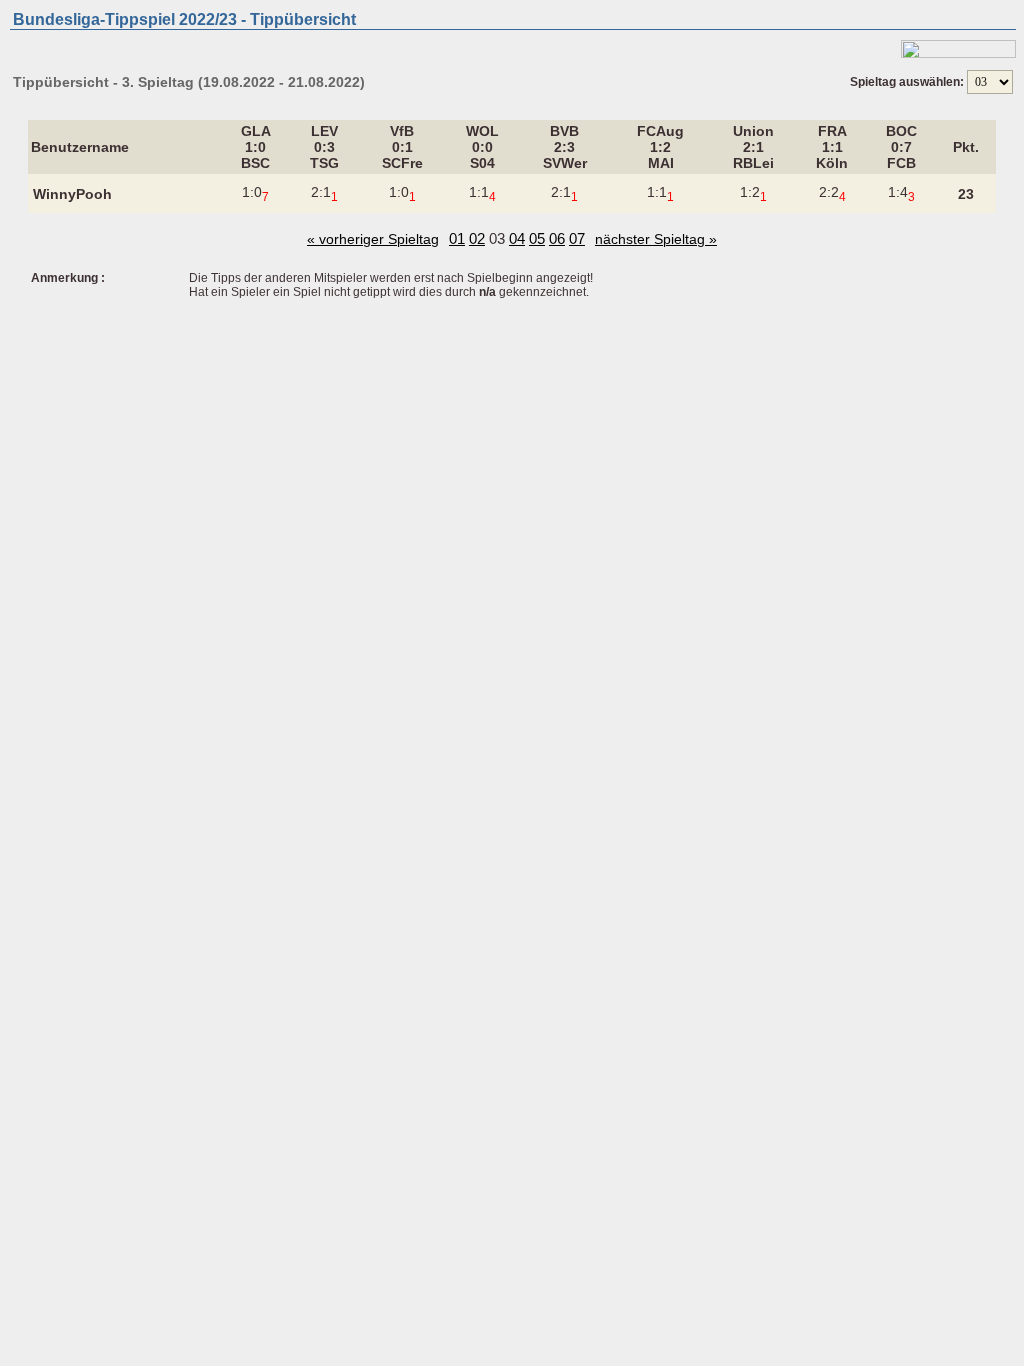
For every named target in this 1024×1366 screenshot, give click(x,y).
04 (517, 238)
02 (477, 238)
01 (457, 238)
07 (577, 238)
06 (557, 238)
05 (537, 238)
